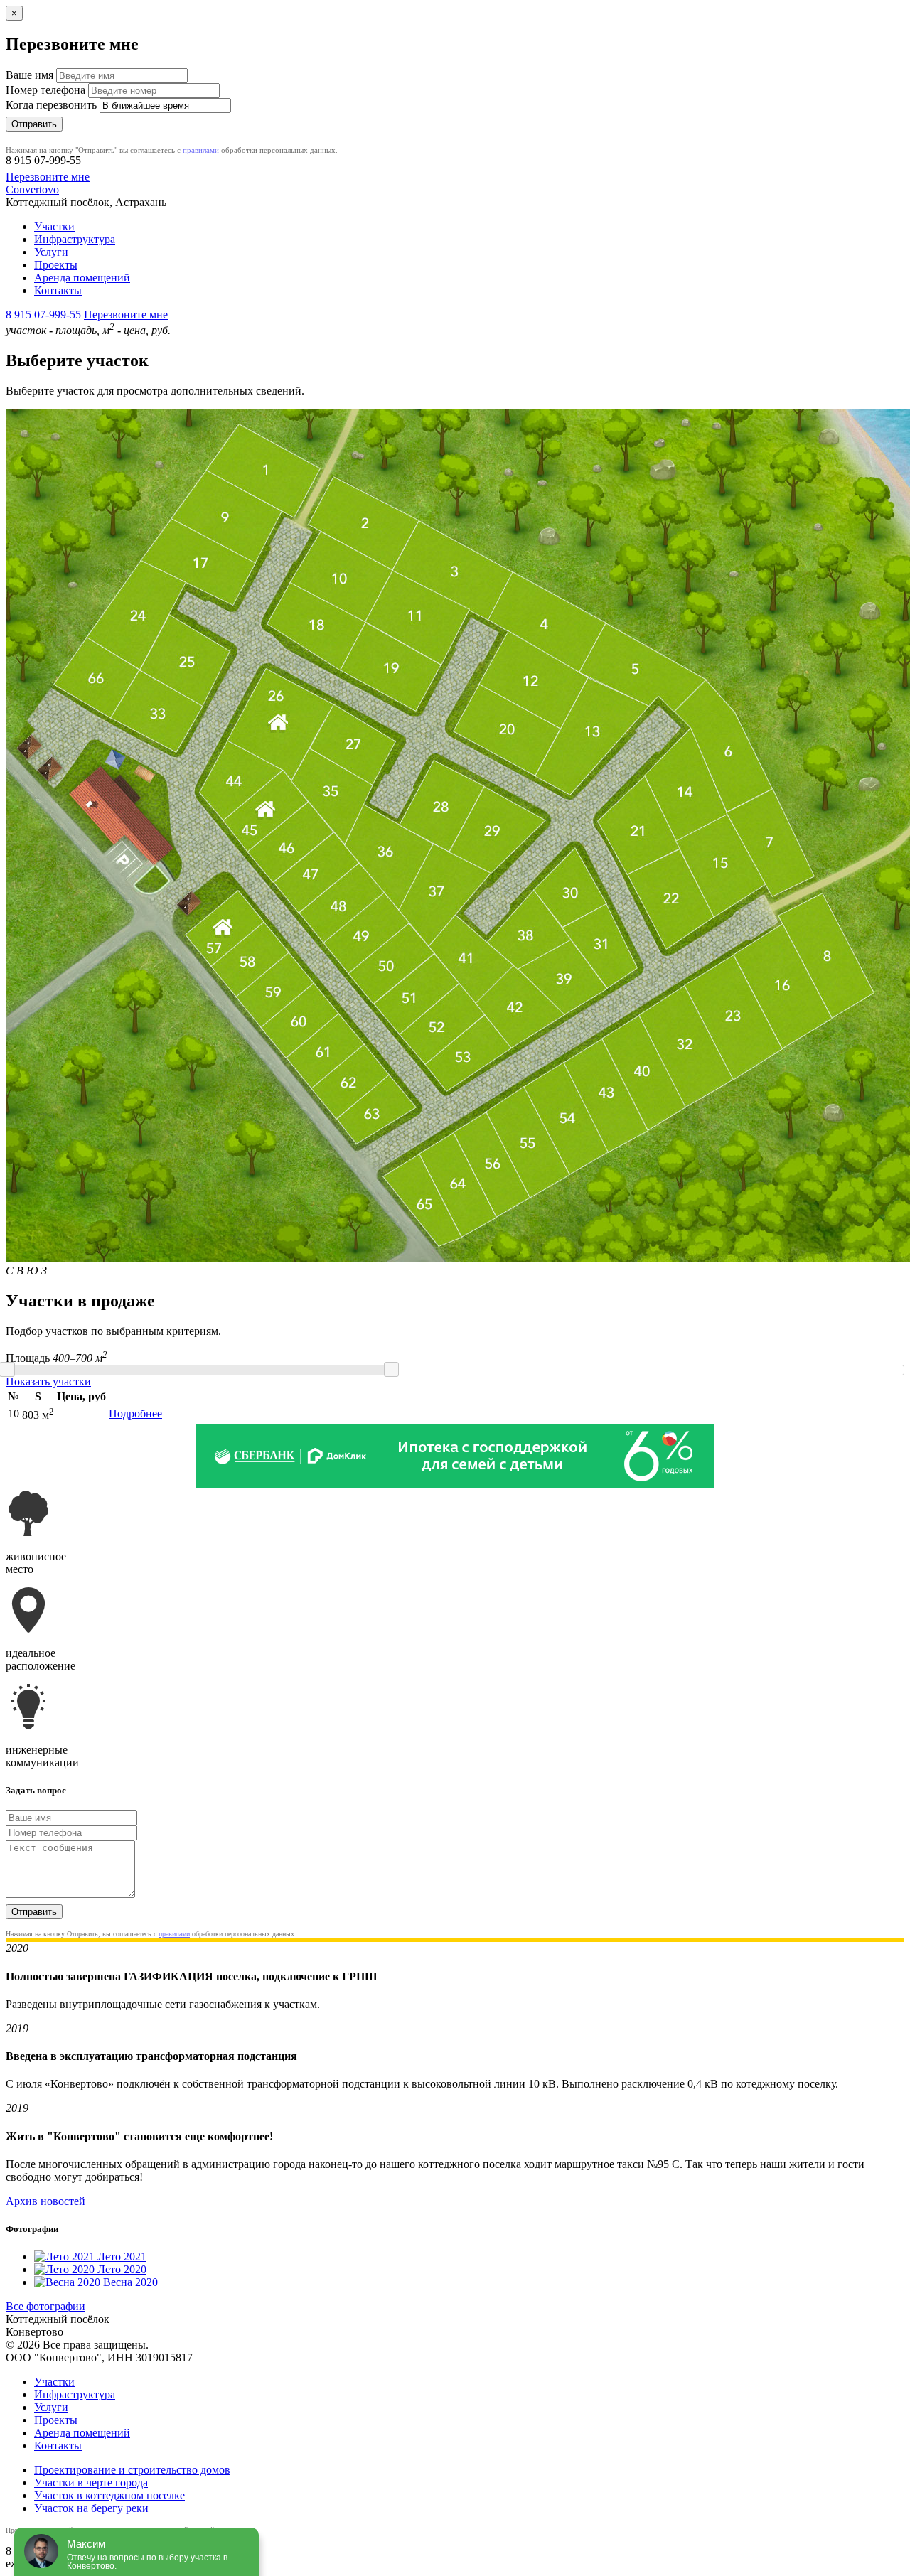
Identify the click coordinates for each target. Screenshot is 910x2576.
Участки (54, 226)
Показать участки (48, 1381)
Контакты (58, 290)
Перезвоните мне (48, 177)
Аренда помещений (82, 278)
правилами (201, 150)
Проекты (56, 265)
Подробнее (135, 1413)
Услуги (51, 252)
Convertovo (32, 189)
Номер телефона (45, 90)
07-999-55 (43, 160)
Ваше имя (30, 75)
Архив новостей (45, 2201)
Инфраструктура (75, 239)
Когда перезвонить (51, 105)
